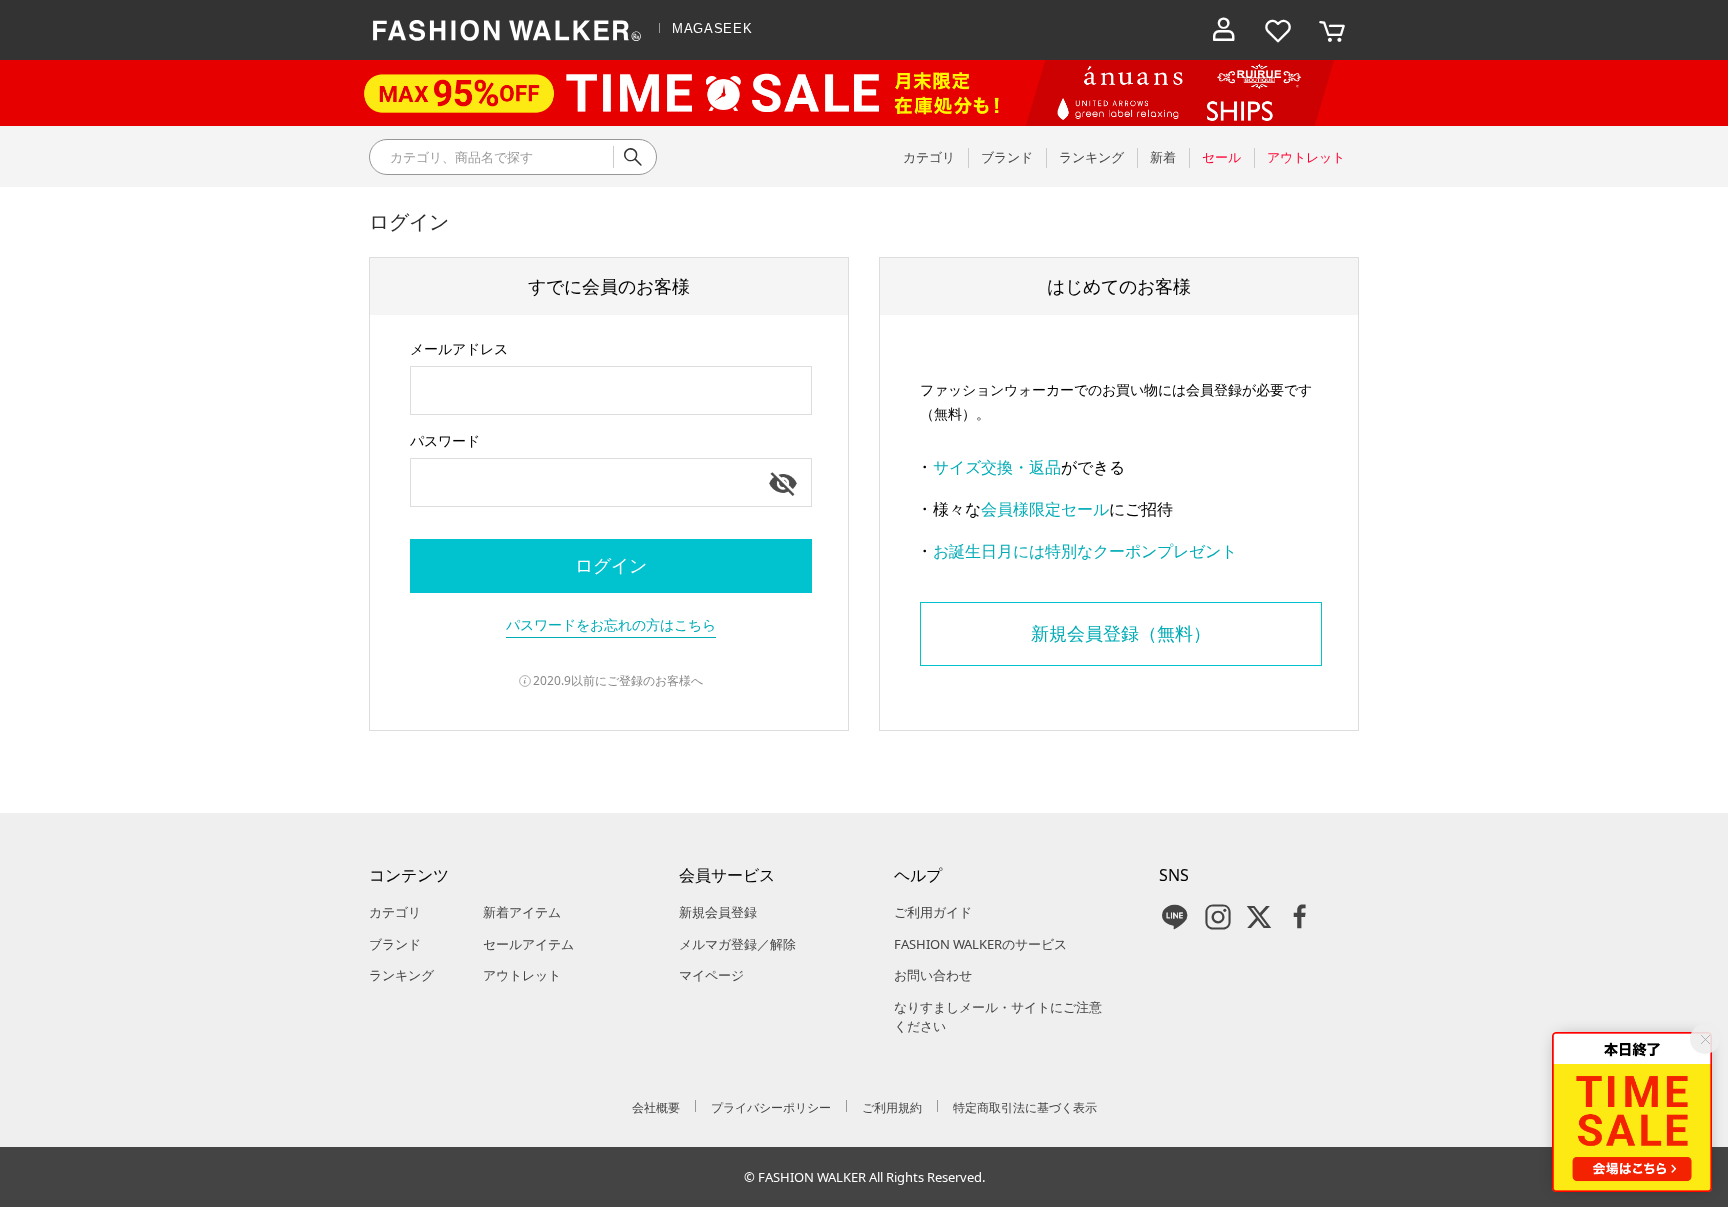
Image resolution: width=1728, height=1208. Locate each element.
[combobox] (611, 390)
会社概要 (656, 1107)
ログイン (611, 565)
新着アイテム (522, 912)
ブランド (395, 944)
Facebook (1300, 917)
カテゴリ (395, 912)
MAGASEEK (712, 28)
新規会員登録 (718, 912)
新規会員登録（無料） (1121, 633)
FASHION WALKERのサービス (980, 944)
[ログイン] (1224, 30)
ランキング (401, 975)
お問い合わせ (933, 975)
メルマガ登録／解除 (737, 944)
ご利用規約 (892, 1107)
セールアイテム (528, 944)
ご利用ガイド (933, 912)
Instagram (1218, 917)
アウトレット (522, 975)
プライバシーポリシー (771, 1107)
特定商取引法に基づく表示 (1025, 1107)
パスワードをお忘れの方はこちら (611, 624)
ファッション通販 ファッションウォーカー (507, 30)
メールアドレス (459, 348)
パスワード (445, 440)
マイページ (711, 975)
